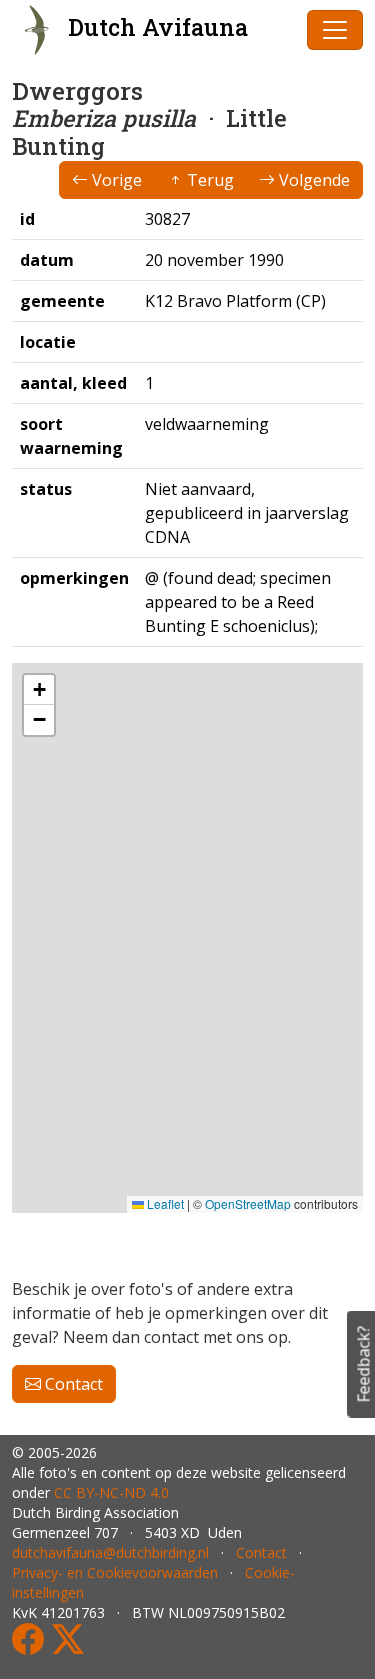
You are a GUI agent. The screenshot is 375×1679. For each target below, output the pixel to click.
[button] (39, 690)
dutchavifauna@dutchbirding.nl (110, 1552)
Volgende (312, 180)
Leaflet (164, 1203)
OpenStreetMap (248, 1203)
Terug (208, 180)
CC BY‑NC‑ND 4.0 (111, 1492)
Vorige (115, 180)
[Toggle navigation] (335, 30)
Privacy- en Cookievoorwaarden (115, 1572)
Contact (72, 1384)
